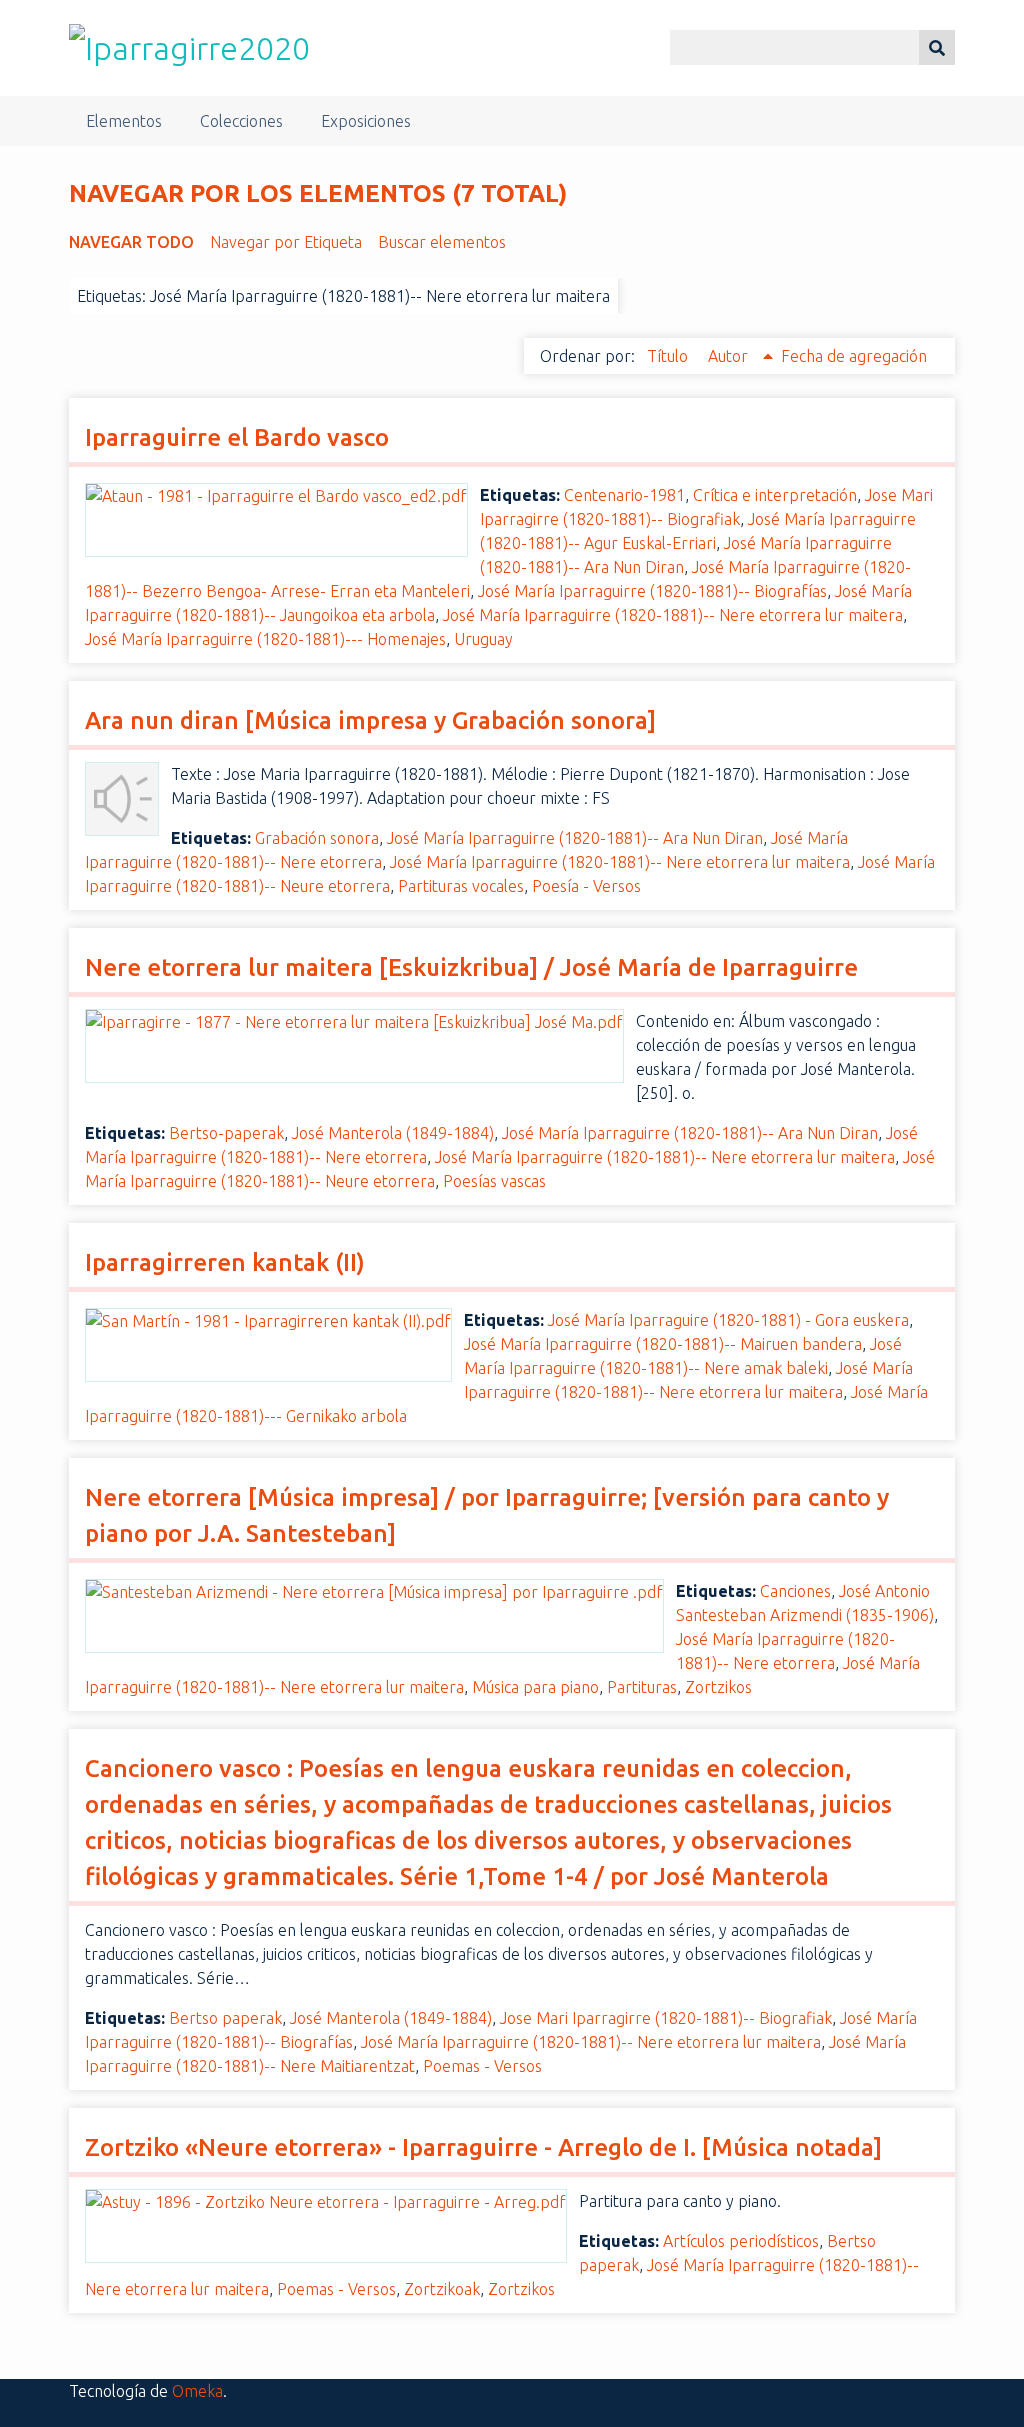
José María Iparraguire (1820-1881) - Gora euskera (728, 1320)
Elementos (124, 121)
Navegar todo (131, 242)
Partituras (642, 1687)
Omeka (197, 2391)
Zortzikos (718, 1687)
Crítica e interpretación (775, 495)
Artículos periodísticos (741, 2241)
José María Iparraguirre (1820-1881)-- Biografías (652, 591)
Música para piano (535, 1687)
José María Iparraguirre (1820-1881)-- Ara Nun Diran (575, 838)
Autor (730, 356)
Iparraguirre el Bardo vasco (237, 437)
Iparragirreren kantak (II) (225, 1262)
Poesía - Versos (586, 886)
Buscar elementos (442, 242)
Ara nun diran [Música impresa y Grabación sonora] (370, 720)
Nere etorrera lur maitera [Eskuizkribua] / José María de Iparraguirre (471, 967)
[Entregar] (937, 47)
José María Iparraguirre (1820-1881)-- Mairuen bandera (663, 1344)
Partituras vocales (461, 886)
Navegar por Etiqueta (286, 242)
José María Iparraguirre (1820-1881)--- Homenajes (265, 639)
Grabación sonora (317, 838)
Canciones (795, 1591)
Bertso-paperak (226, 1133)
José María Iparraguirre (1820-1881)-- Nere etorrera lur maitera (673, 615)
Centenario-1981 (624, 495)
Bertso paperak (225, 2018)
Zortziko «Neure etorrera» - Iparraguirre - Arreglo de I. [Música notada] (483, 2147)
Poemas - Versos (482, 2066)
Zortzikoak (442, 2289)
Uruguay (483, 639)
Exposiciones (366, 121)
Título (669, 356)
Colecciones (241, 121)
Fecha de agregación (854, 356)
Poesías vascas (494, 1181)
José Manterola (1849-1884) (393, 1133)
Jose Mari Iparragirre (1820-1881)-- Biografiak (666, 2018)
